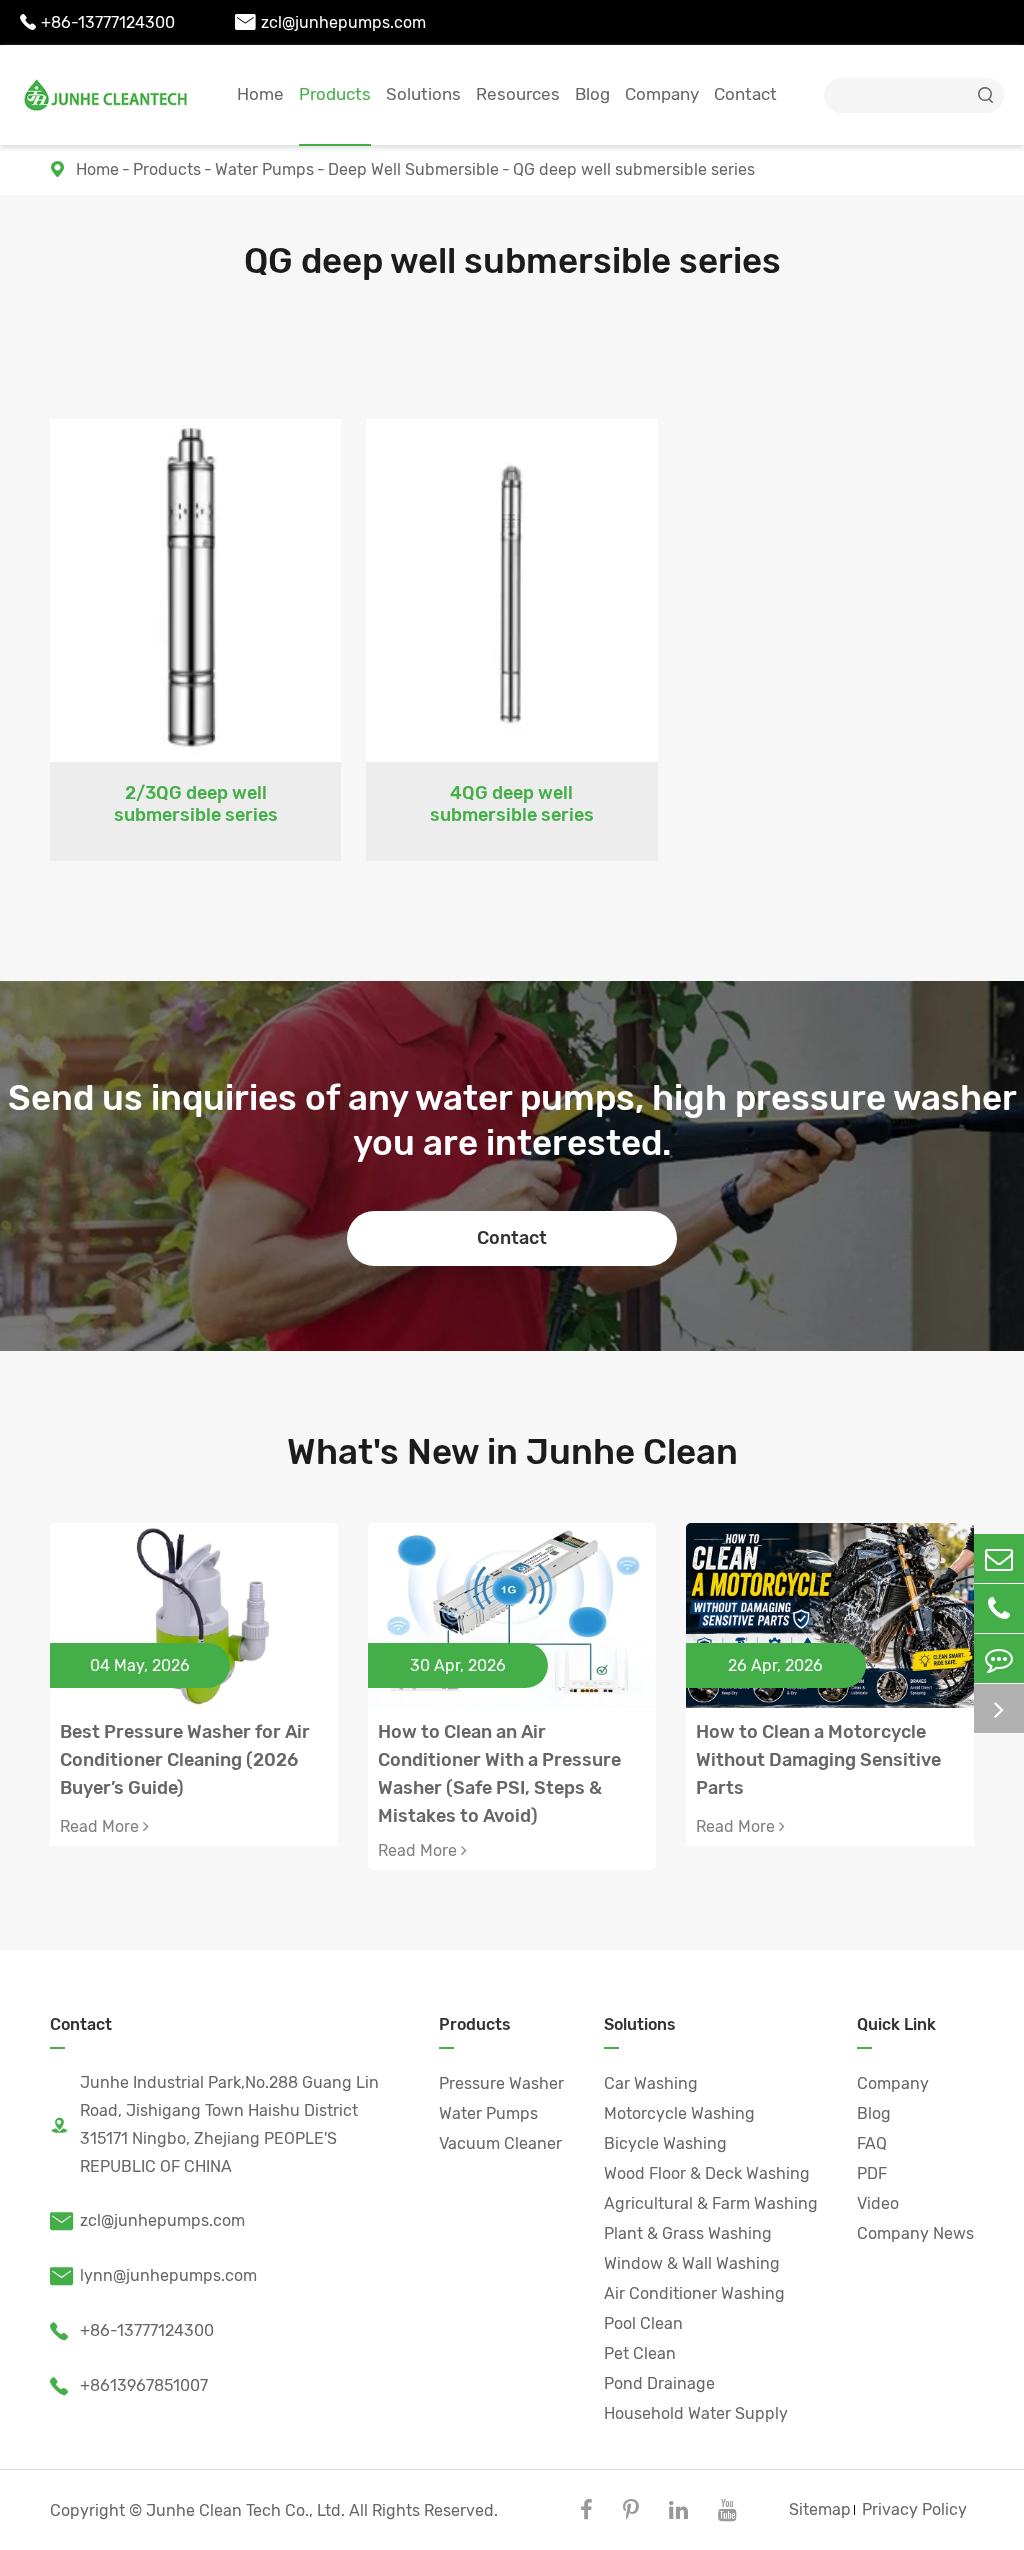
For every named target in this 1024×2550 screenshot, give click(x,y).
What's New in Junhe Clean (512, 1452)
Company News (915, 2233)
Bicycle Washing (665, 2143)
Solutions (423, 94)
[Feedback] (999, 1658)
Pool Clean (643, 2323)
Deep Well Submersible (413, 169)
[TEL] (999, 1608)
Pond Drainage (659, 2383)
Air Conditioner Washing (694, 2293)
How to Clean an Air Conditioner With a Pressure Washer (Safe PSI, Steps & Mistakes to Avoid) (499, 1761)
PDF (872, 2173)
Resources (518, 94)
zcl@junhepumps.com (330, 22)
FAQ (872, 2143)
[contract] (999, 1708)
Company (662, 94)
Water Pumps (264, 169)
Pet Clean (640, 2353)
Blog (592, 94)
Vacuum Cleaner (500, 2143)
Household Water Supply (696, 2413)
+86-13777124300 (97, 22)
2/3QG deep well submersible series (196, 804)
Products (335, 94)
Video (878, 2203)
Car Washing (651, 2083)
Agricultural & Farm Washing (711, 2203)
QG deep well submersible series (634, 169)
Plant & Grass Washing (688, 2233)
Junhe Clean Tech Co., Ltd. (245, 2510)
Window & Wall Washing (692, 2263)
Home (260, 94)
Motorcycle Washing (679, 2113)
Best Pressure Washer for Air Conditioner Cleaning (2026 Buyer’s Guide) (185, 1760)
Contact (745, 94)
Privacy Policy (914, 2509)
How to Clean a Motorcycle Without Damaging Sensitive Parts (818, 1760)
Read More (101, 1826)
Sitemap (820, 2509)
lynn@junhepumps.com (153, 2275)
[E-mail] (999, 1558)
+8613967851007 (129, 2385)
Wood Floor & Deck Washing (707, 2173)
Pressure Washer (501, 2083)
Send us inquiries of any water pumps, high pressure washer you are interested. (512, 1120)
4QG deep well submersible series (512, 804)
